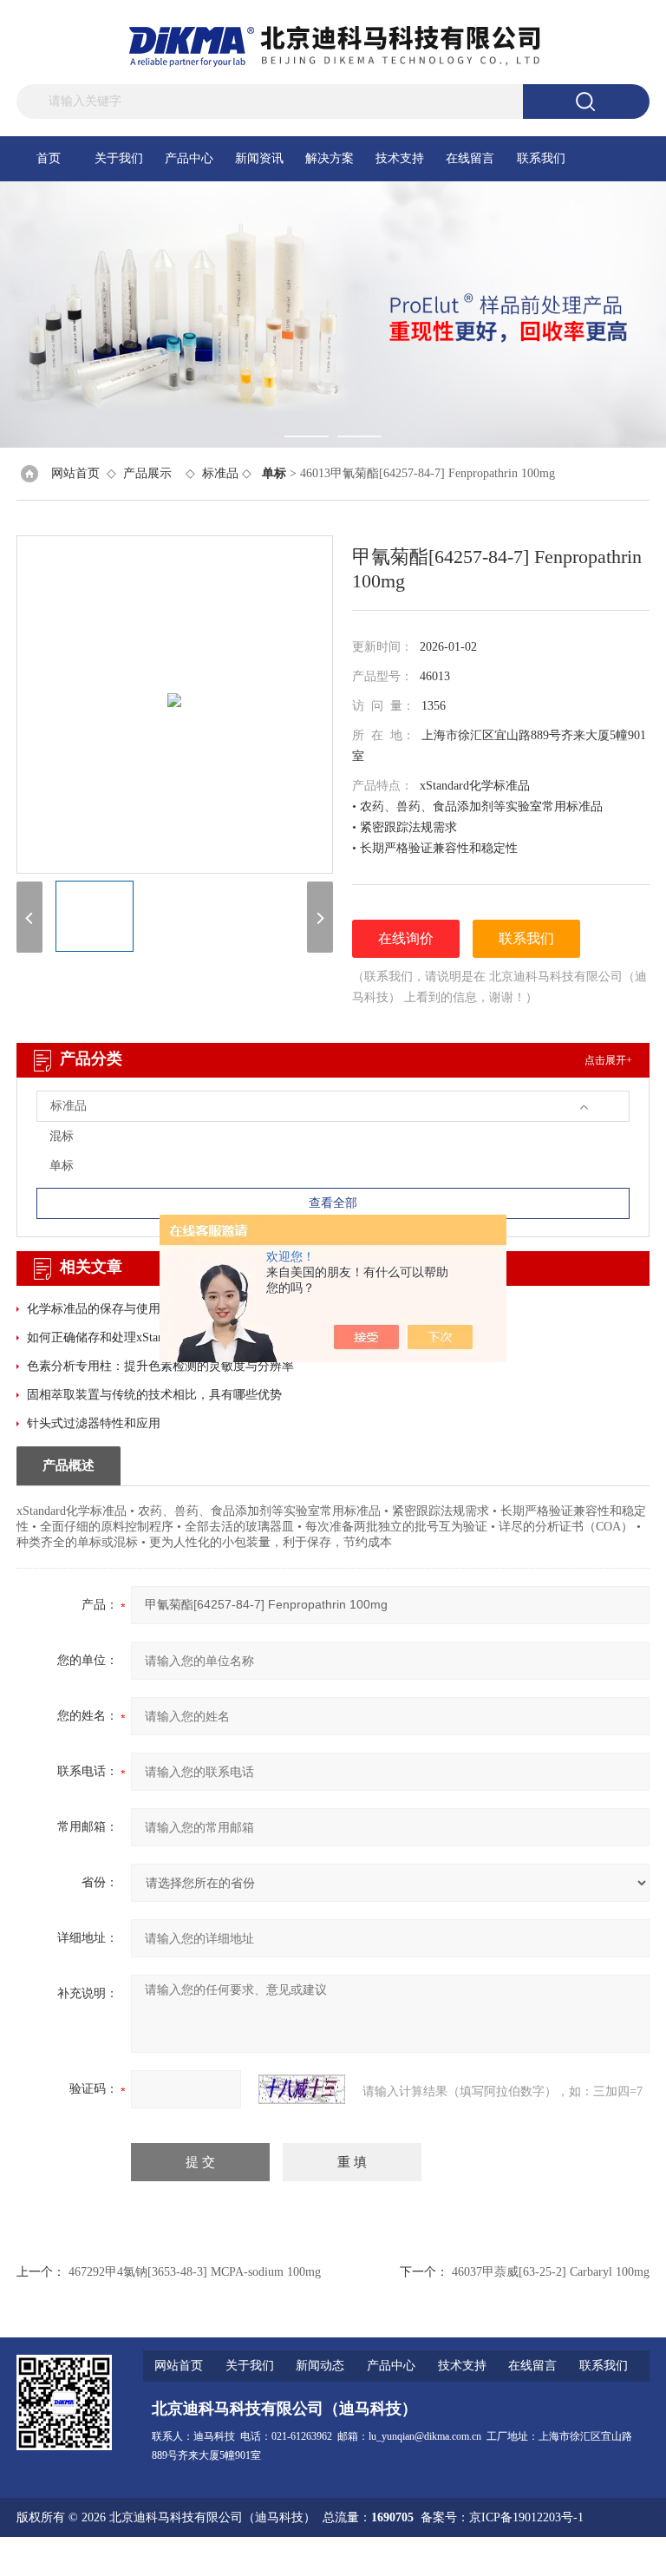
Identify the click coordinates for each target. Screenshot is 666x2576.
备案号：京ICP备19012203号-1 (502, 2517)
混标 (62, 1136)
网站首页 (75, 473)
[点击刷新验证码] (302, 2089)
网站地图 (497, 2556)
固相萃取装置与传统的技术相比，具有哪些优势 (154, 1395)
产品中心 (189, 158)
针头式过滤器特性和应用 (94, 1423)
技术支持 (400, 158)
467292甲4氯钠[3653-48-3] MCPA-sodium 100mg (195, 2272)
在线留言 (470, 158)
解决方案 (330, 158)
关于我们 (119, 158)
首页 (49, 158)
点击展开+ (608, 1060)
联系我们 (541, 158)
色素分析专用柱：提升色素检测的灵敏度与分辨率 (160, 1366)
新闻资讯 (259, 158)
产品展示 (147, 473)
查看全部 (333, 1203)
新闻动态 (320, 2366)
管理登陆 (441, 2556)
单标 (62, 1166)
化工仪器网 (619, 2556)
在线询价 (406, 938)
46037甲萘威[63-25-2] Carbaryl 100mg (551, 2272)
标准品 (220, 473)
